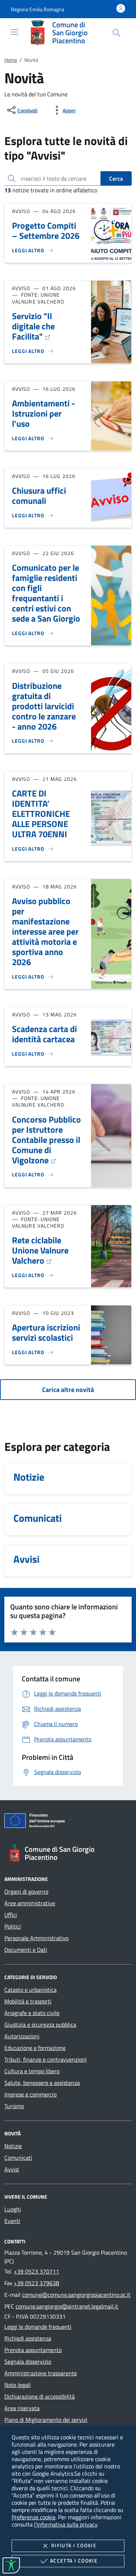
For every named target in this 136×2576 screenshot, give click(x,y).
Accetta (74, 2561)
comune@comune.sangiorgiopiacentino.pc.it (76, 2295)
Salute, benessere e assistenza (42, 2083)
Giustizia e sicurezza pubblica (40, 2025)
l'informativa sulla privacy (66, 2524)
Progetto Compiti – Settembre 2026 (46, 230)
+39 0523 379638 (36, 2283)
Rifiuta (74, 2545)
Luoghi (13, 2209)
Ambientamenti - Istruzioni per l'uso (44, 413)
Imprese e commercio (30, 2094)
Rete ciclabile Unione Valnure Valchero (40, 1250)
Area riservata (22, 2408)
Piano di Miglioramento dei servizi (46, 2420)
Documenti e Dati (26, 1950)
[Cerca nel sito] (116, 33)
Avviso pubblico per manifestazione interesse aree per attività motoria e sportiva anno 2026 (45, 931)
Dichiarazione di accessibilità (40, 2396)
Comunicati (18, 2158)
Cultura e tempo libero (32, 2071)
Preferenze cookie (34, 2517)
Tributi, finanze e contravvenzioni (46, 2059)
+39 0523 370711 (36, 2271)
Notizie (13, 2146)
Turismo (14, 2106)
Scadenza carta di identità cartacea (44, 1034)
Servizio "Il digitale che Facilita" (33, 326)
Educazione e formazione (35, 2048)
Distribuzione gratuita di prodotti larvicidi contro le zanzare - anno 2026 (44, 706)
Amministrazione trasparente (41, 2373)
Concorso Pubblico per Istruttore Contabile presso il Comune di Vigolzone (46, 1140)
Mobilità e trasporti (28, 2001)
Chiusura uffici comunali (39, 495)
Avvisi (12, 2169)
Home (11, 60)
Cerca (116, 178)
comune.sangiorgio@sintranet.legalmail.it (67, 2306)
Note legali (18, 2385)
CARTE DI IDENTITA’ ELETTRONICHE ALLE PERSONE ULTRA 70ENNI (41, 814)
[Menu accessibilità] (11, 2565)
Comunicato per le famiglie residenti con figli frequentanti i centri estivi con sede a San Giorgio (46, 593)
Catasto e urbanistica (30, 1990)
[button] (38, 9)
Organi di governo (26, 1891)
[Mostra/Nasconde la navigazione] (15, 32)
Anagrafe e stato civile (32, 2013)
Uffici (11, 1915)
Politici (13, 1926)
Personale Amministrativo (36, 1938)
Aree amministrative (30, 1903)
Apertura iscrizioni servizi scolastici (46, 1332)
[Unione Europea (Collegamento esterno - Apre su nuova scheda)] (68, 1822)
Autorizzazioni (22, 2036)
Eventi (12, 2221)
